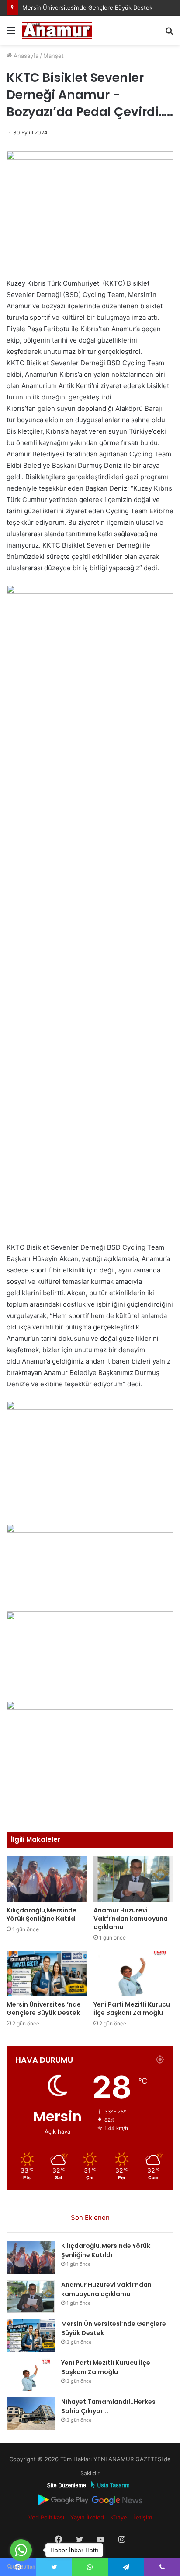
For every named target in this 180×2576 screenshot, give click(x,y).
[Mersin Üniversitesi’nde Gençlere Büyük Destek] (47, 1974)
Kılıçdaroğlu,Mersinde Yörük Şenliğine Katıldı (42, 1914)
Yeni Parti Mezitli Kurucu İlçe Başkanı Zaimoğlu (132, 2009)
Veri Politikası (46, 2517)
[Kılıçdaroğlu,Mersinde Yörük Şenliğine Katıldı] (47, 1879)
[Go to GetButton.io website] (21, 2567)
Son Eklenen (90, 2217)
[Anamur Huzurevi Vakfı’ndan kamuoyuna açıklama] (133, 1879)
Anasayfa (25, 56)
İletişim (143, 2517)
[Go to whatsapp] (21, 2550)
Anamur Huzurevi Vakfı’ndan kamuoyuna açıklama (131, 1919)
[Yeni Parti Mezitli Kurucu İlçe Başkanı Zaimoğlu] (133, 1974)
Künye (119, 2517)
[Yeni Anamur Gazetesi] (57, 30)
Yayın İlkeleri (87, 2517)
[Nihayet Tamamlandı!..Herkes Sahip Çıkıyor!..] (31, 2414)
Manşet (54, 56)
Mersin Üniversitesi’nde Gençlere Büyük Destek (87, 7)
